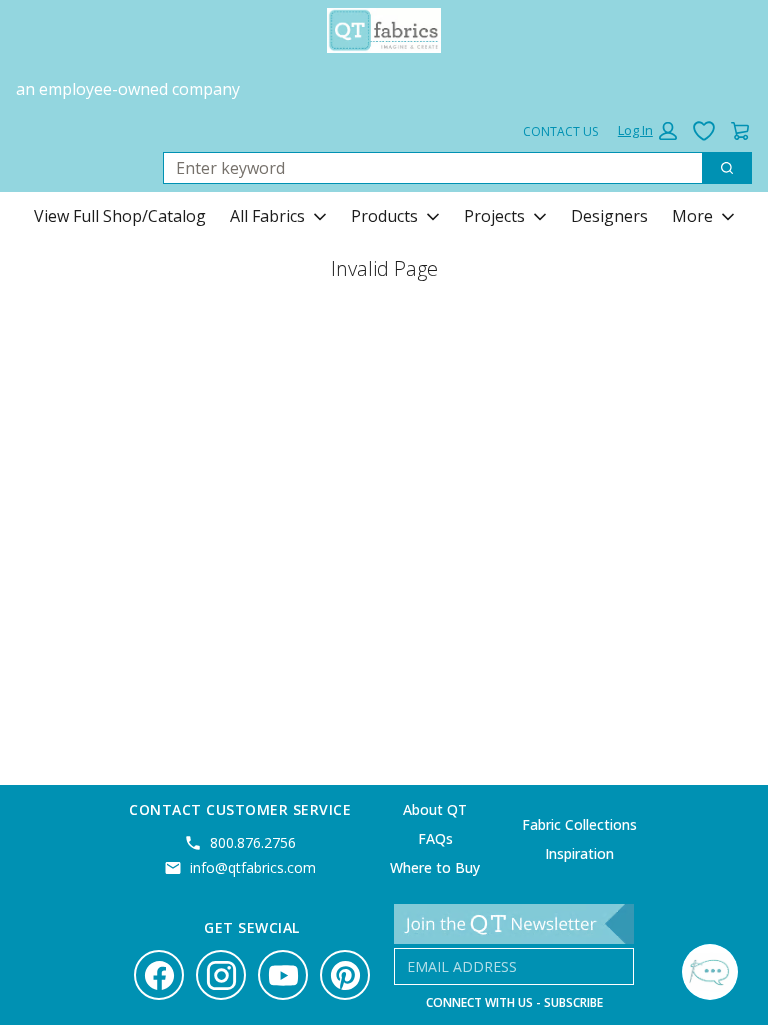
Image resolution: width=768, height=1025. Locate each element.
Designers (609, 216)
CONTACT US (560, 131)
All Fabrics (267, 216)
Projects (494, 216)
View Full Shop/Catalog (120, 216)
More (692, 216)
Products (384, 216)
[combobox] (425, 168)
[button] (647, 131)
